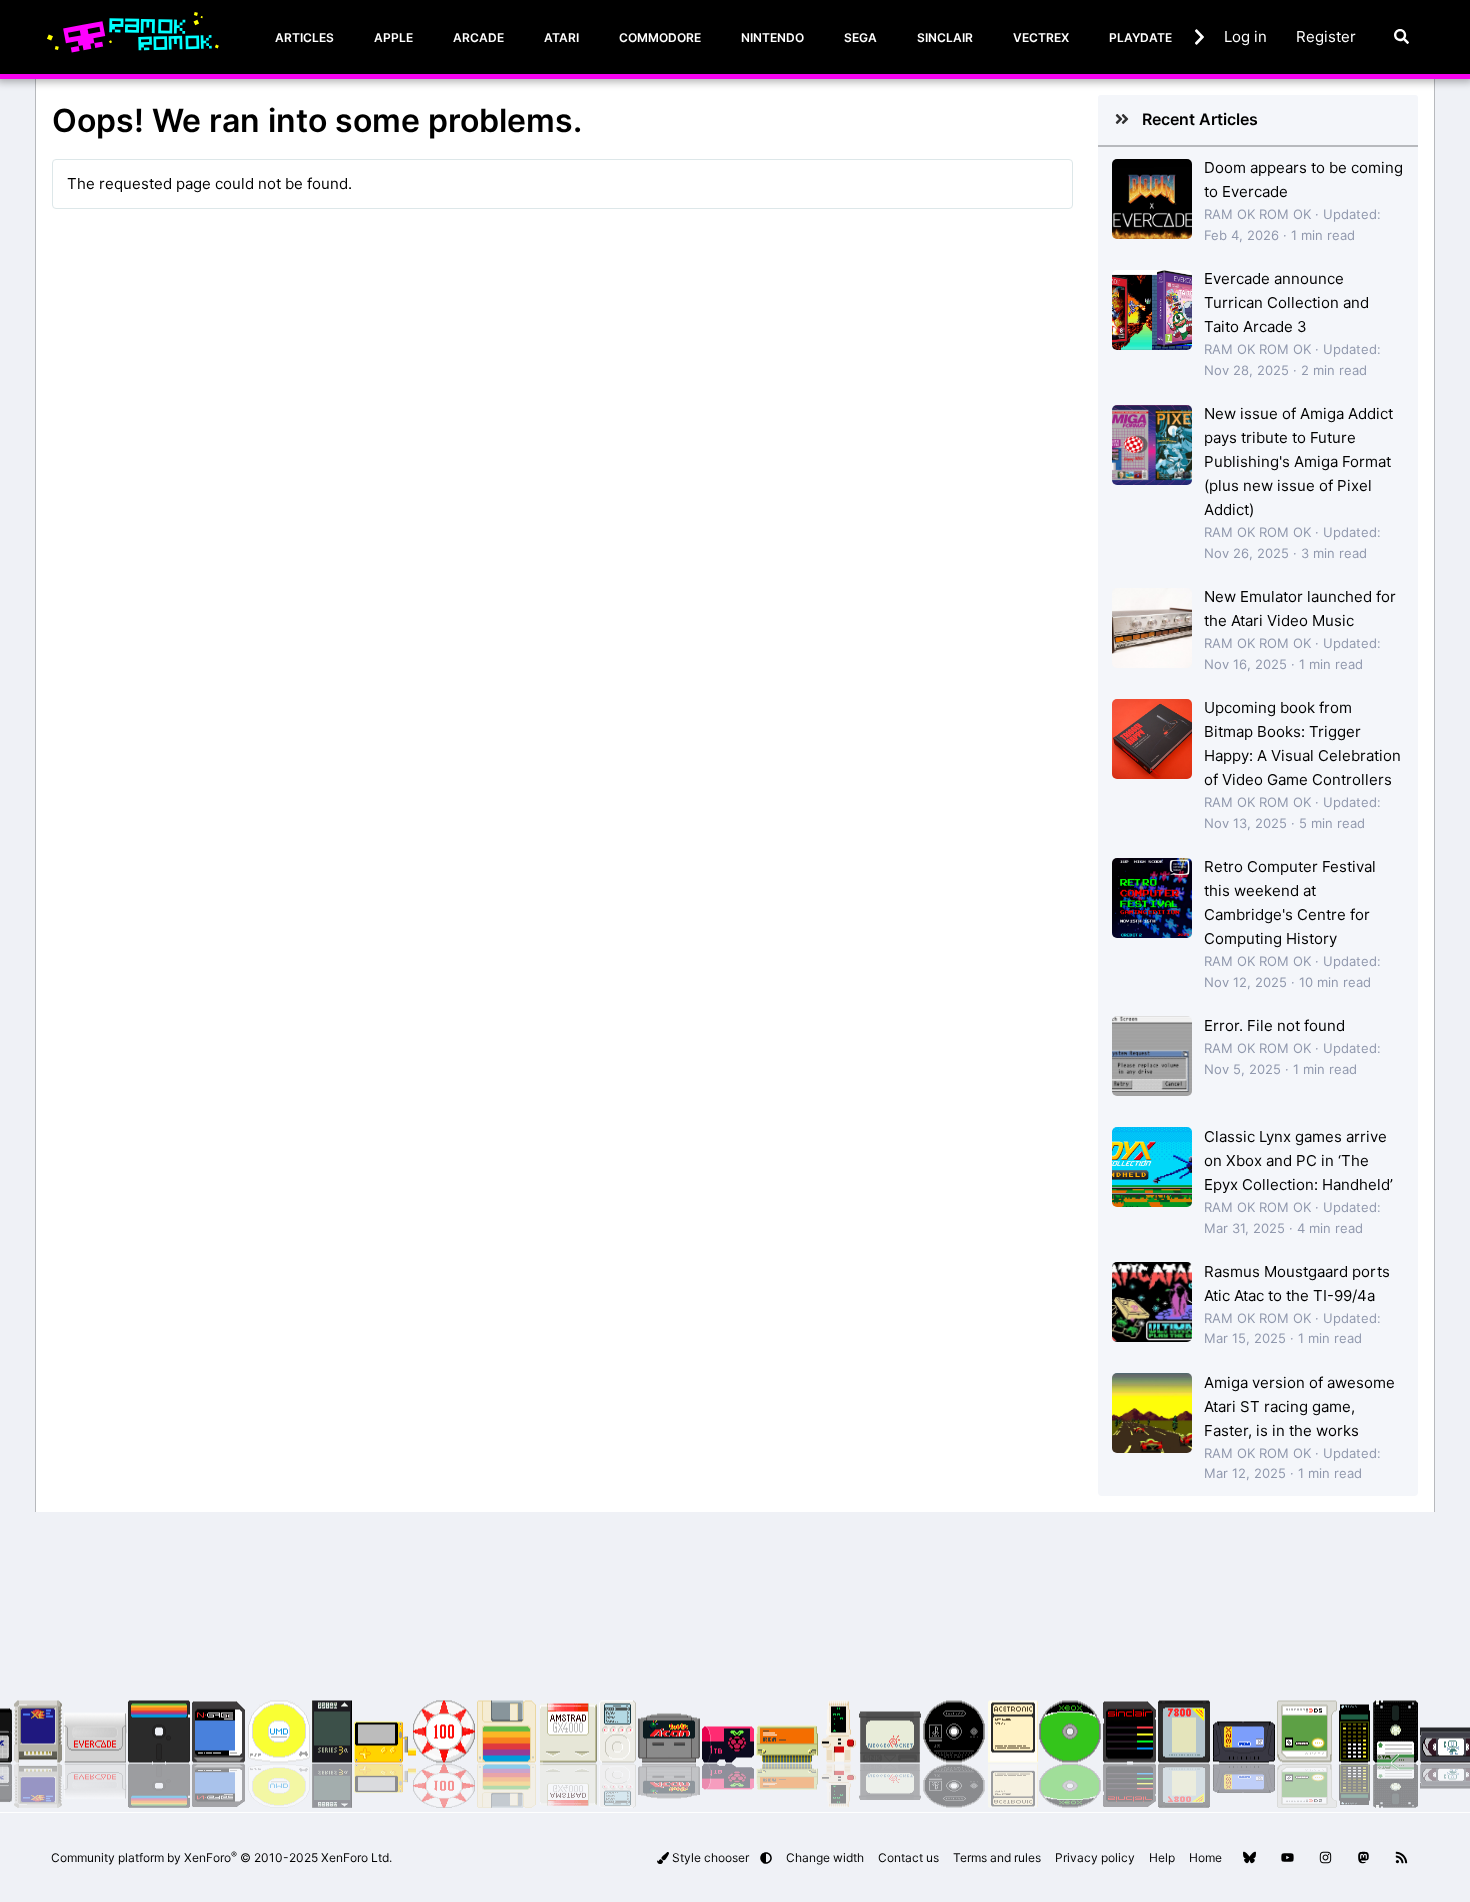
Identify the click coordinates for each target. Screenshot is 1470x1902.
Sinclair (945, 37)
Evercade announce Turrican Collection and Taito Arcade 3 (1286, 302)
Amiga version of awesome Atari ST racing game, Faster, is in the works (1299, 1406)
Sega (860, 37)
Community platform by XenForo (221, 1857)
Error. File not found (1274, 1025)
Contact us (908, 1857)
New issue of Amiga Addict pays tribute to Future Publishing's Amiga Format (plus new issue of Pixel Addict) (1298, 461)
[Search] (1401, 37)
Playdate (1140, 37)
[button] (766, 1857)
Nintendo (772, 37)
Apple (393, 37)
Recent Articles (1200, 119)
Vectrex (1041, 37)
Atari (561, 37)
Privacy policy (1095, 1857)
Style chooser (710, 1857)
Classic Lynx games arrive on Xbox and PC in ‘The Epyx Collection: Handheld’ (1298, 1160)
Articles (304, 37)
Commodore (660, 37)
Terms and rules (997, 1857)
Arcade (478, 37)
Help (1162, 1857)
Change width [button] (825, 1857)
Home (1205, 1857)
